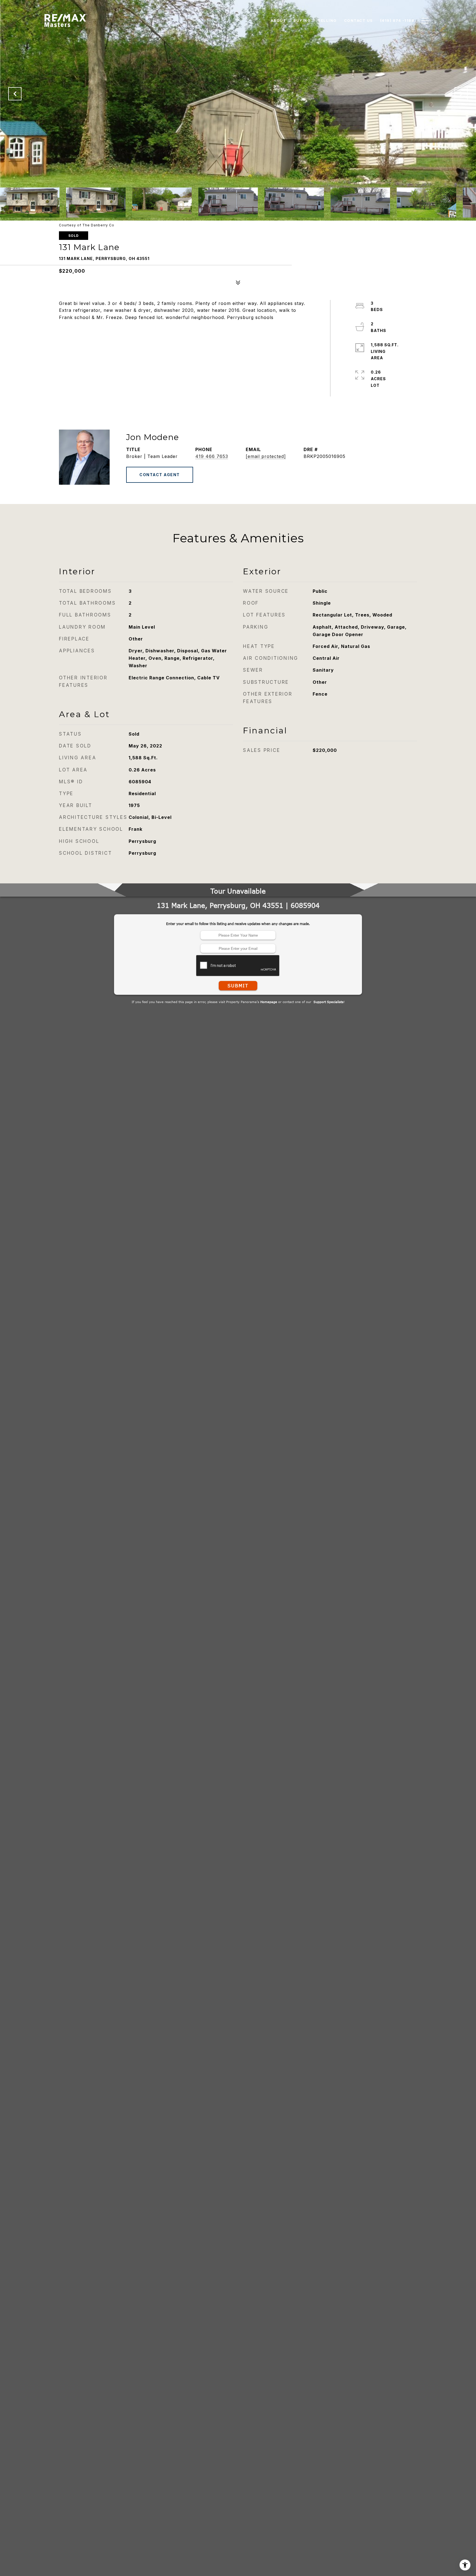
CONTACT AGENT (160, 475)
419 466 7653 (212, 456)
